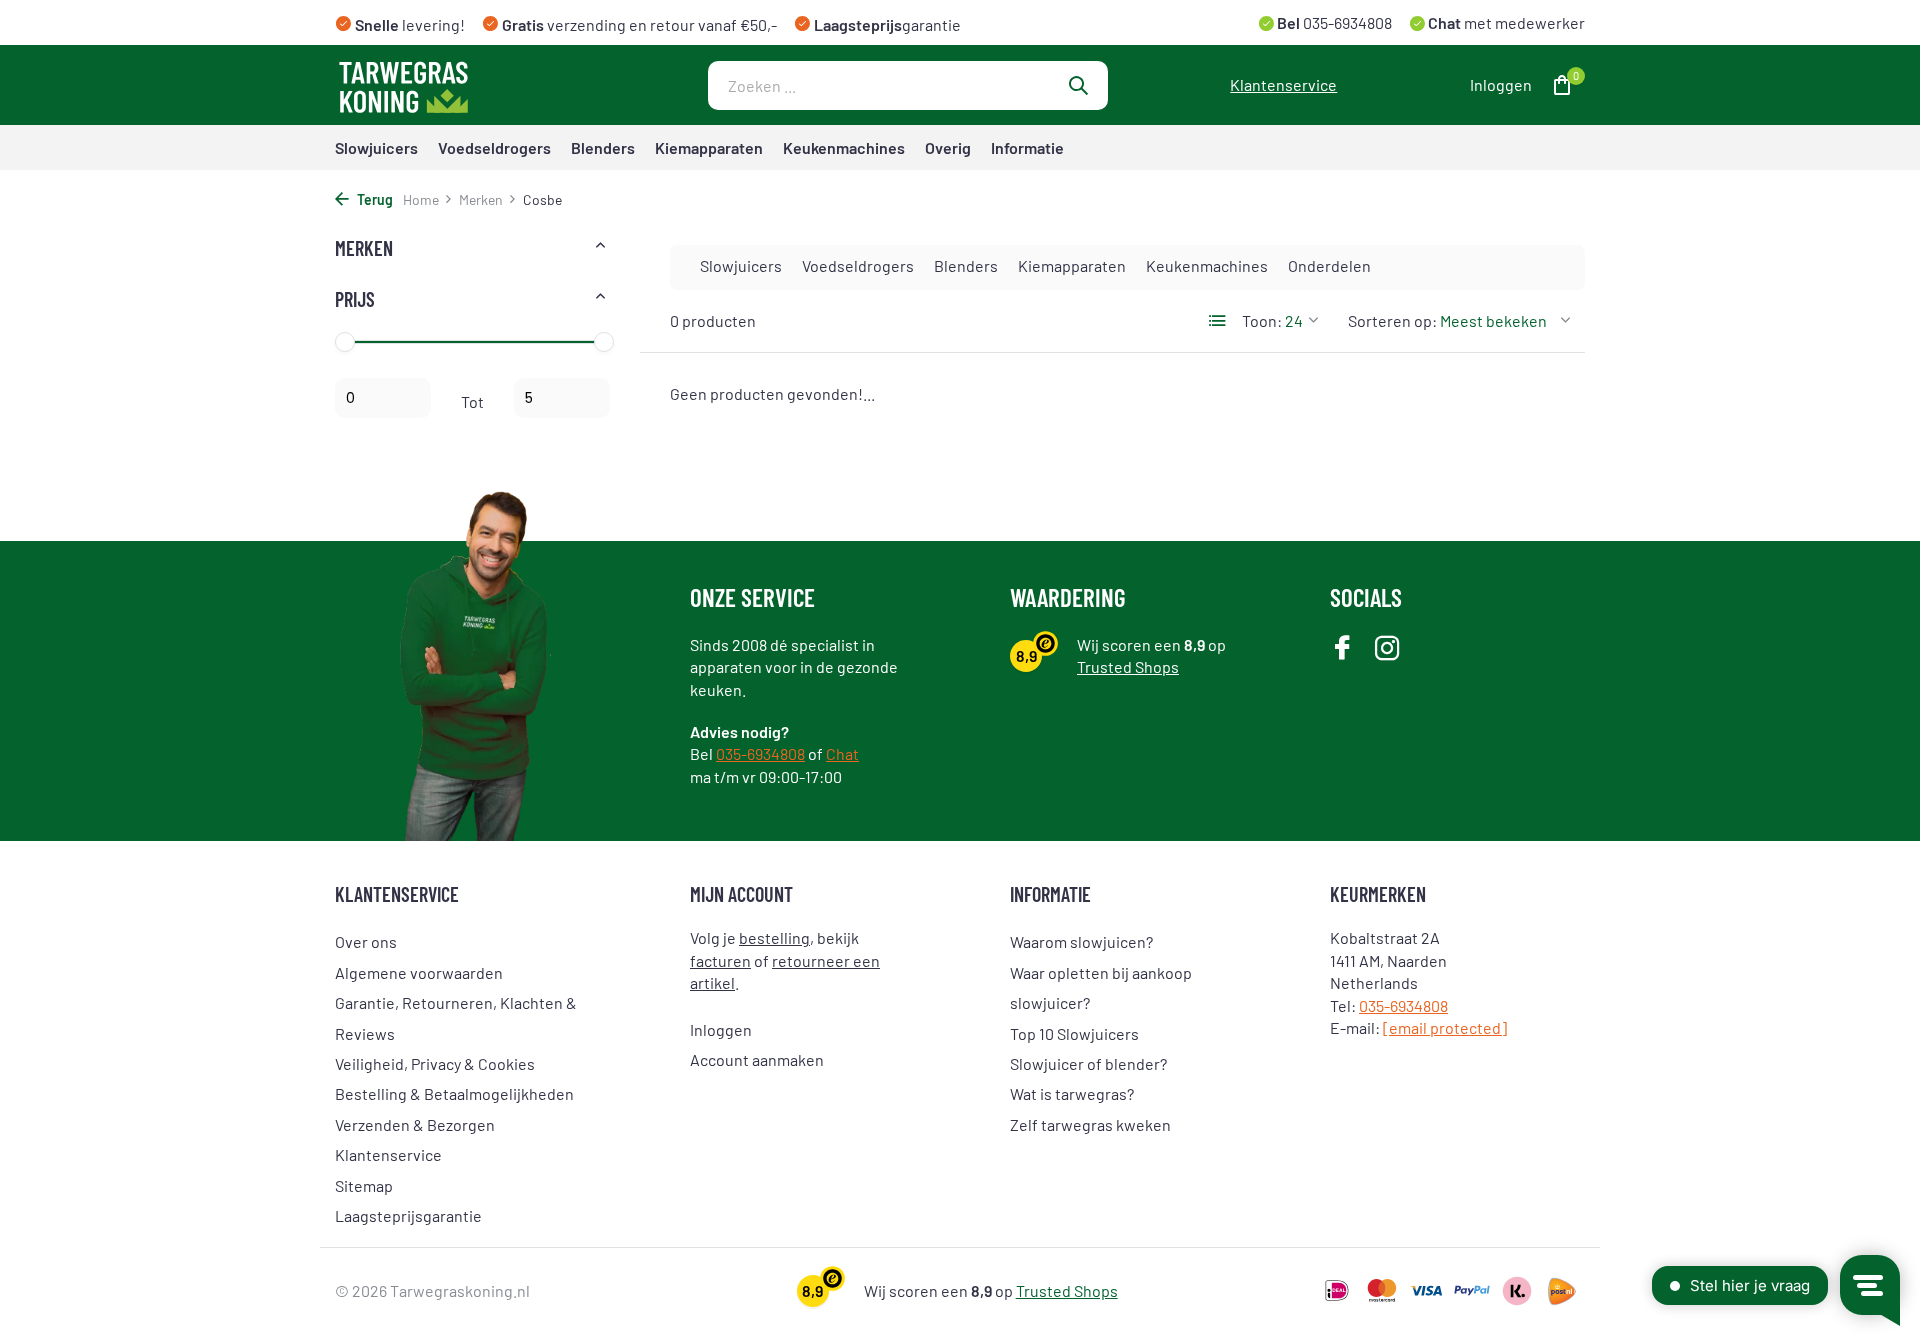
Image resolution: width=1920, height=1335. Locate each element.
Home (421, 199)
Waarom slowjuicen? (1081, 941)
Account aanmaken (757, 1059)
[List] (1218, 321)
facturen (720, 960)
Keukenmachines (844, 147)
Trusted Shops (1128, 666)
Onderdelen (1329, 265)
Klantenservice (1283, 84)
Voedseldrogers (494, 147)
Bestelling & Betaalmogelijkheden (454, 1093)
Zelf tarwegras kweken (1090, 1124)
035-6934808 (1346, 22)
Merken (481, 199)
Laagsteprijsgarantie (408, 1215)
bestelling (774, 937)
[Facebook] (1342, 649)
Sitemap (364, 1185)
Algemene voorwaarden (419, 972)
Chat (842, 753)
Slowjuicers (376, 147)
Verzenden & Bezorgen (415, 1124)
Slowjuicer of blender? (1088, 1063)
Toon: (1262, 320)
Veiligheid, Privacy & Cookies (435, 1063)
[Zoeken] (1078, 85)
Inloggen (721, 1029)
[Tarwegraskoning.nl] (460, 85)
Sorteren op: (1392, 320)
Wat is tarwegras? (1072, 1093)
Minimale (383, 398)
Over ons (366, 941)
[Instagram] (1387, 649)
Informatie (1027, 147)
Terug (373, 199)
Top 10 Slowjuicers (1074, 1033)
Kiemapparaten (709, 147)
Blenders (603, 147)
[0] (1557, 85)
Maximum (562, 398)
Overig (948, 147)
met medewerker (1505, 22)
